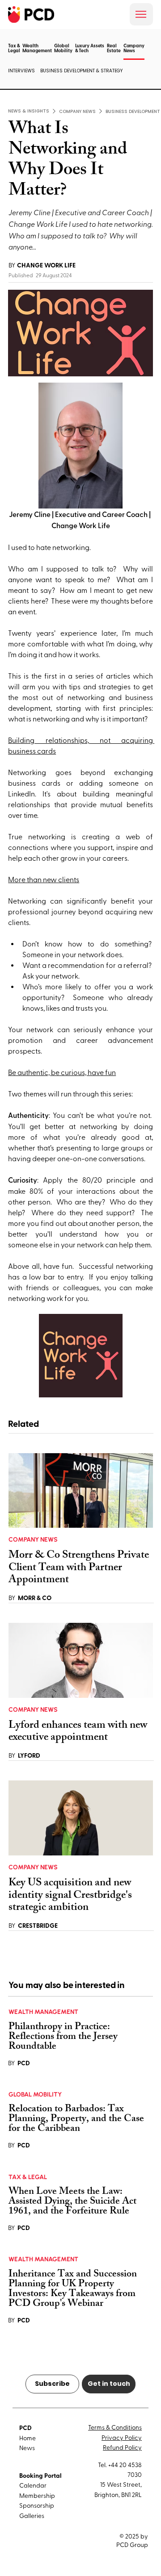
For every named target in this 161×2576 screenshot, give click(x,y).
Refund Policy (122, 2447)
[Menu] (141, 14)
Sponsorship (37, 2505)
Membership (37, 2495)
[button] (134, 59)
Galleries (32, 2516)
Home (28, 2438)
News (27, 2448)
